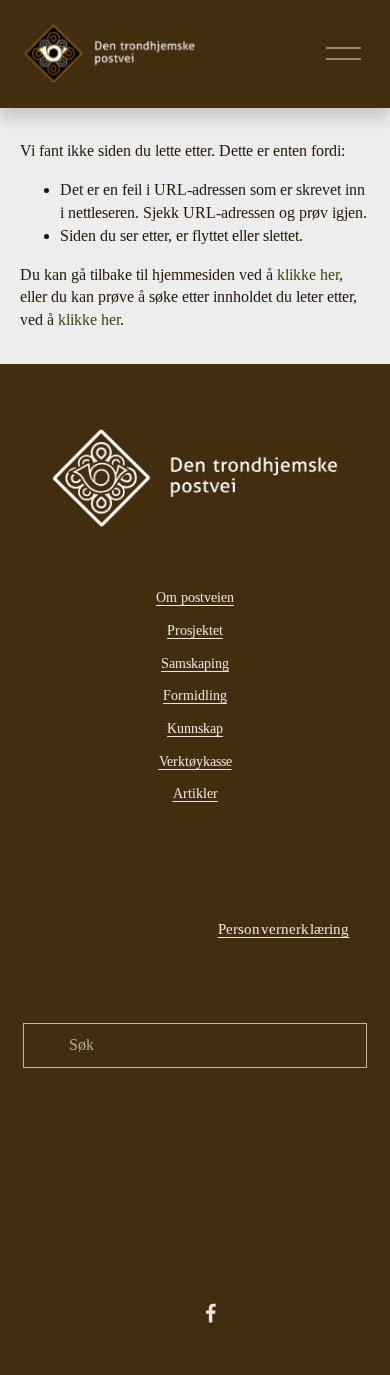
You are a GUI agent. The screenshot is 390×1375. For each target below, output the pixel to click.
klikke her (308, 275)
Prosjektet (195, 630)
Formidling (195, 695)
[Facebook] (211, 1313)
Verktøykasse (195, 761)
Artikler (195, 793)
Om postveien (195, 597)
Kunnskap (195, 728)
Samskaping (195, 663)
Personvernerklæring (284, 928)
